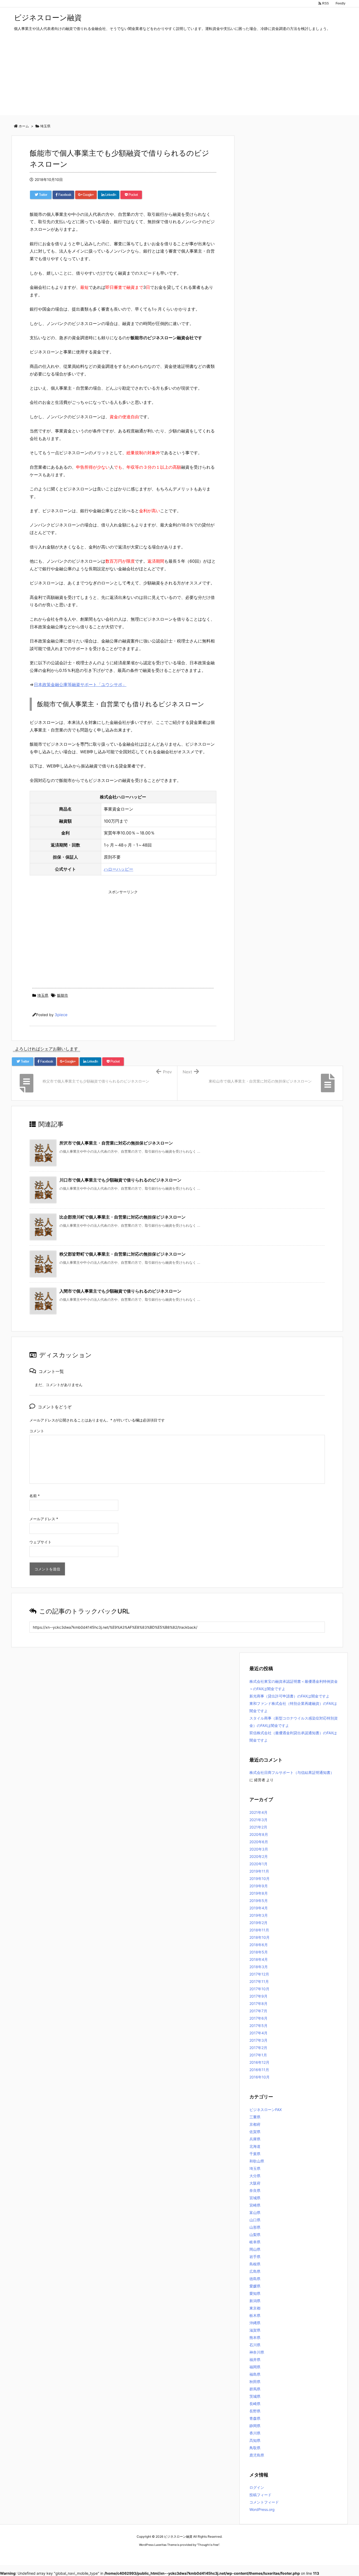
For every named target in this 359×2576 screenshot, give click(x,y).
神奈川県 (257, 2352)
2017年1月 (258, 2055)
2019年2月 (258, 1923)
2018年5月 (259, 1952)
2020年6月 (259, 1842)
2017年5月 (258, 2026)
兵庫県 (255, 2139)
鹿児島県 (257, 2455)
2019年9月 (259, 1886)
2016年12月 (259, 2062)
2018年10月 (260, 1937)
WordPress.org (262, 2509)
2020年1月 (258, 1864)
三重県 (255, 2117)
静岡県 (255, 2426)
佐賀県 (255, 2132)
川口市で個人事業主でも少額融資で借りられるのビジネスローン (120, 1180)
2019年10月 (260, 1879)
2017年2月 (258, 2048)
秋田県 (255, 2382)
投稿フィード (260, 2495)
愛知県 (255, 2293)
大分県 (255, 2176)
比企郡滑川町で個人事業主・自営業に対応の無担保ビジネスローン (122, 1217)
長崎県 (255, 2404)
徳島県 (255, 2279)
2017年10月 (259, 1989)
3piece (61, 1015)
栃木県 (255, 2315)
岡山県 (255, 2249)
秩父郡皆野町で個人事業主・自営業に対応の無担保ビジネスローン (122, 1254)
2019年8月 (259, 1893)
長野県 (255, 2411)
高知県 (255, 2440)
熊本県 (255, 2337)
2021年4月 (258, 1812)
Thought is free (208, 2545)
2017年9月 (258, 1996)
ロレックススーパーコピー (138, 2555)
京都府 (255, 2124)
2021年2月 (258, 1827)
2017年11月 (259, 1981)
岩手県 (255, 2257)
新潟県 (255, 2301)
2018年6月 (259, 1945)
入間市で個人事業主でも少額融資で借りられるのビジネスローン (120, 1291)
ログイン (257, 2487)
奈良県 (255, 2190)
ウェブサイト (40, 1542)
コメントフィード (264, 2502)
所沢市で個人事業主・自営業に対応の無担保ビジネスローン (116, 1143)
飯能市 (63, 995)
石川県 (255, 2345)
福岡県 (255, 2367)
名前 (35, 1496)
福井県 (255, 2360)
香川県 (255, 2433)
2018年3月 (259, 1967)
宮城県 (255, 2198)
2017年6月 (258, 2018)
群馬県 (255, 2389)
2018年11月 (259, 1930)
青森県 (255, 2418)
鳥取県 (255, 2448)
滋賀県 (255, 2330)
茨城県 (255, 2396)
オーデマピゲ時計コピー (202, 2555)
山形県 (255, 2227)
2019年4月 (259, 1908)
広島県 (255, 2271)
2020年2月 (259, 1856)
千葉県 (255, 2154)
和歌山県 (257, 2161)
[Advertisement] (179, 79)
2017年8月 (258, 2003)
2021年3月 (258, 1820)
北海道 (255, 2146)
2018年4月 (259, 1959)
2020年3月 (259, 1849)
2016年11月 (259, 2070)
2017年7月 (258, 2011)
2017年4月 (258, 2033)
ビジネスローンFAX (266, 2110)
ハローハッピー (119, 869)
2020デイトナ (230, 2555)
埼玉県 (43, 995)
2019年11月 (259, 1871)
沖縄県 (255, 2323)
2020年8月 (259, 1834)
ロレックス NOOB (171, 2555)
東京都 (255, 2308)
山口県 (255, 2220)
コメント (37, 1431)
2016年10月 (260, 2077)
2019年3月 (259, 1915)
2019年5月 (259, 1901)
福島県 (255, 2374)
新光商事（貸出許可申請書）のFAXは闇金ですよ (289, 1696)
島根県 (255, 2264)
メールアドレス (44, 1519)
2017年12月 (259, 1974)
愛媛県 (255, 2286)
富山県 (255, 2212)
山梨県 (255, 2235)
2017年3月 (258, 2040)
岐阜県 (255, 2242)
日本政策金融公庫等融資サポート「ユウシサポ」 (80, 685)
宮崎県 (255, 2205)
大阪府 (255, 2183)
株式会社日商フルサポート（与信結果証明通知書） (292, 1772)
